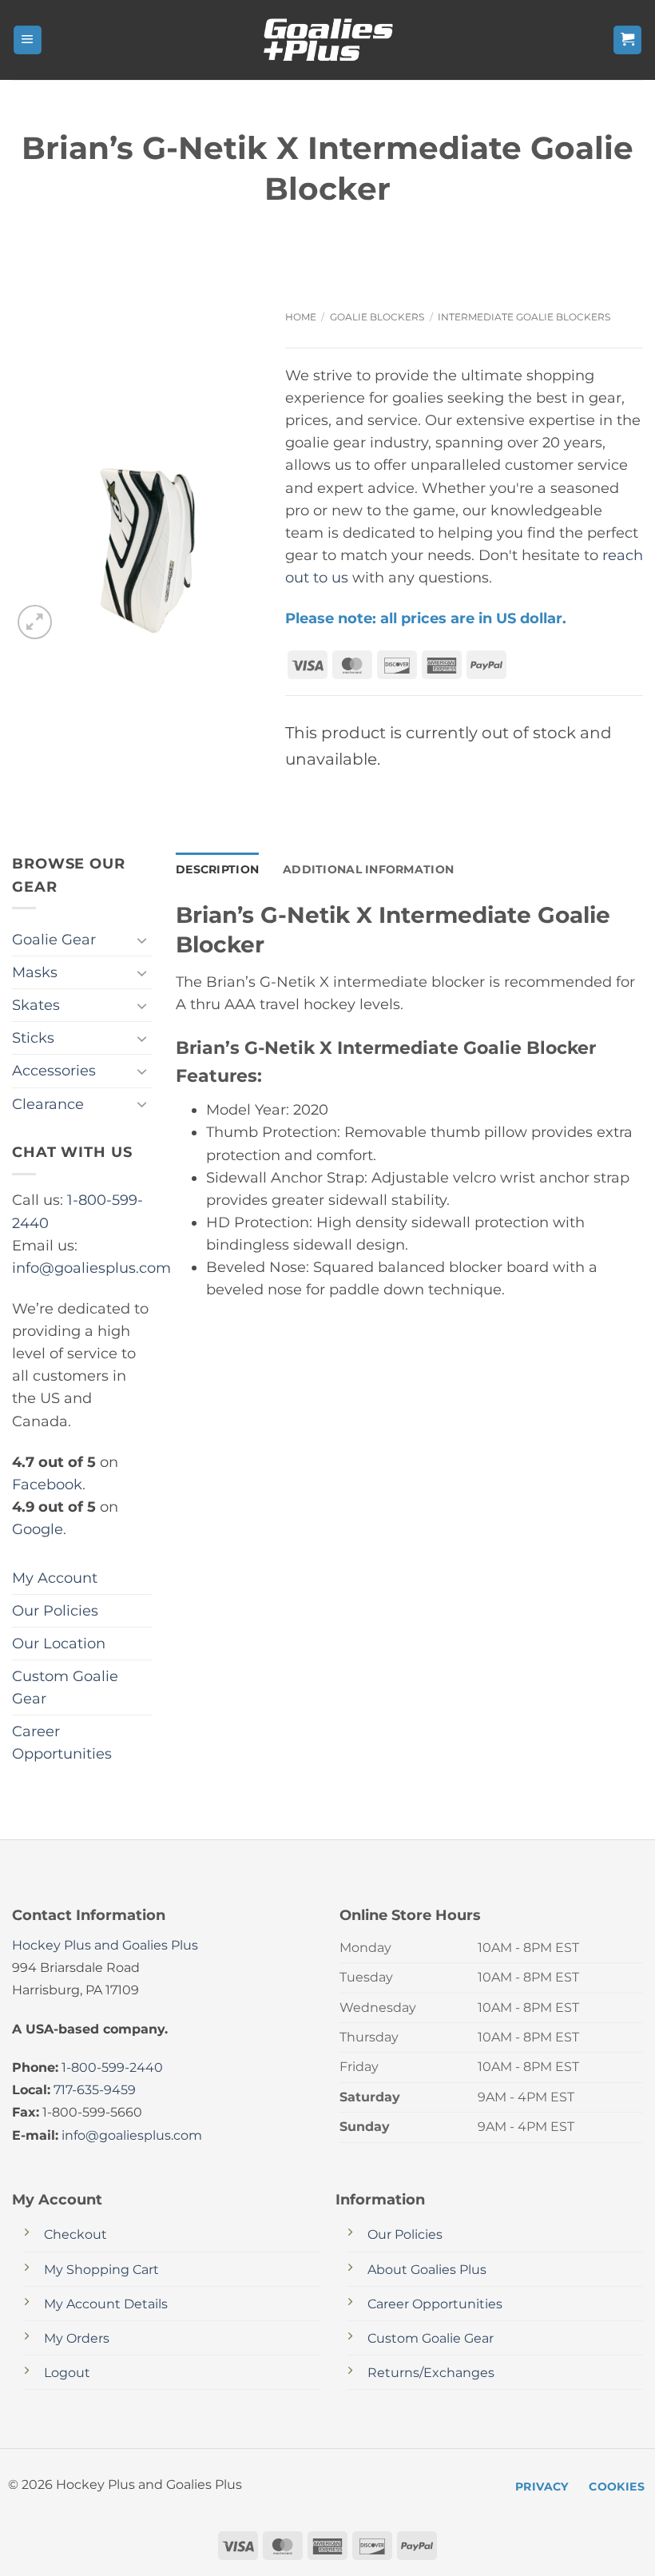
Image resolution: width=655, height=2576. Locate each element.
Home (301, 317)
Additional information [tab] (368, 869)
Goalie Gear (54, 939)
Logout (67, 2373)
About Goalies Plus (427, 2270)
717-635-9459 (95, 2090)
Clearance (48, 1104)
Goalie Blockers (377, 317)
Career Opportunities (62, 1742)
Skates (36, 1005)
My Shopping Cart (101, 2270)
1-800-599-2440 (112, 2067)
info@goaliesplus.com (91, 1268)
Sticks (33, 1038)
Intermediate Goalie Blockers (524, 317)
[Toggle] (142, 940)
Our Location (59, 1643)
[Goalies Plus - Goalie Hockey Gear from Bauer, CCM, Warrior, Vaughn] (327, 40)
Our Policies (55, 1610)
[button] (28, 40)
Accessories (54, 1070)
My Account (55, 1578)
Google (38, 1529)
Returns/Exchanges (431, 2373)
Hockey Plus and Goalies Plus (105, 1945)
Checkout (75, 2234)
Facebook (47, 1484)
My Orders (77, 2338)
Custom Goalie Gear (65, 1687)
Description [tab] (217, 869)
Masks (35, 972)
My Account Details (106, 2304)
